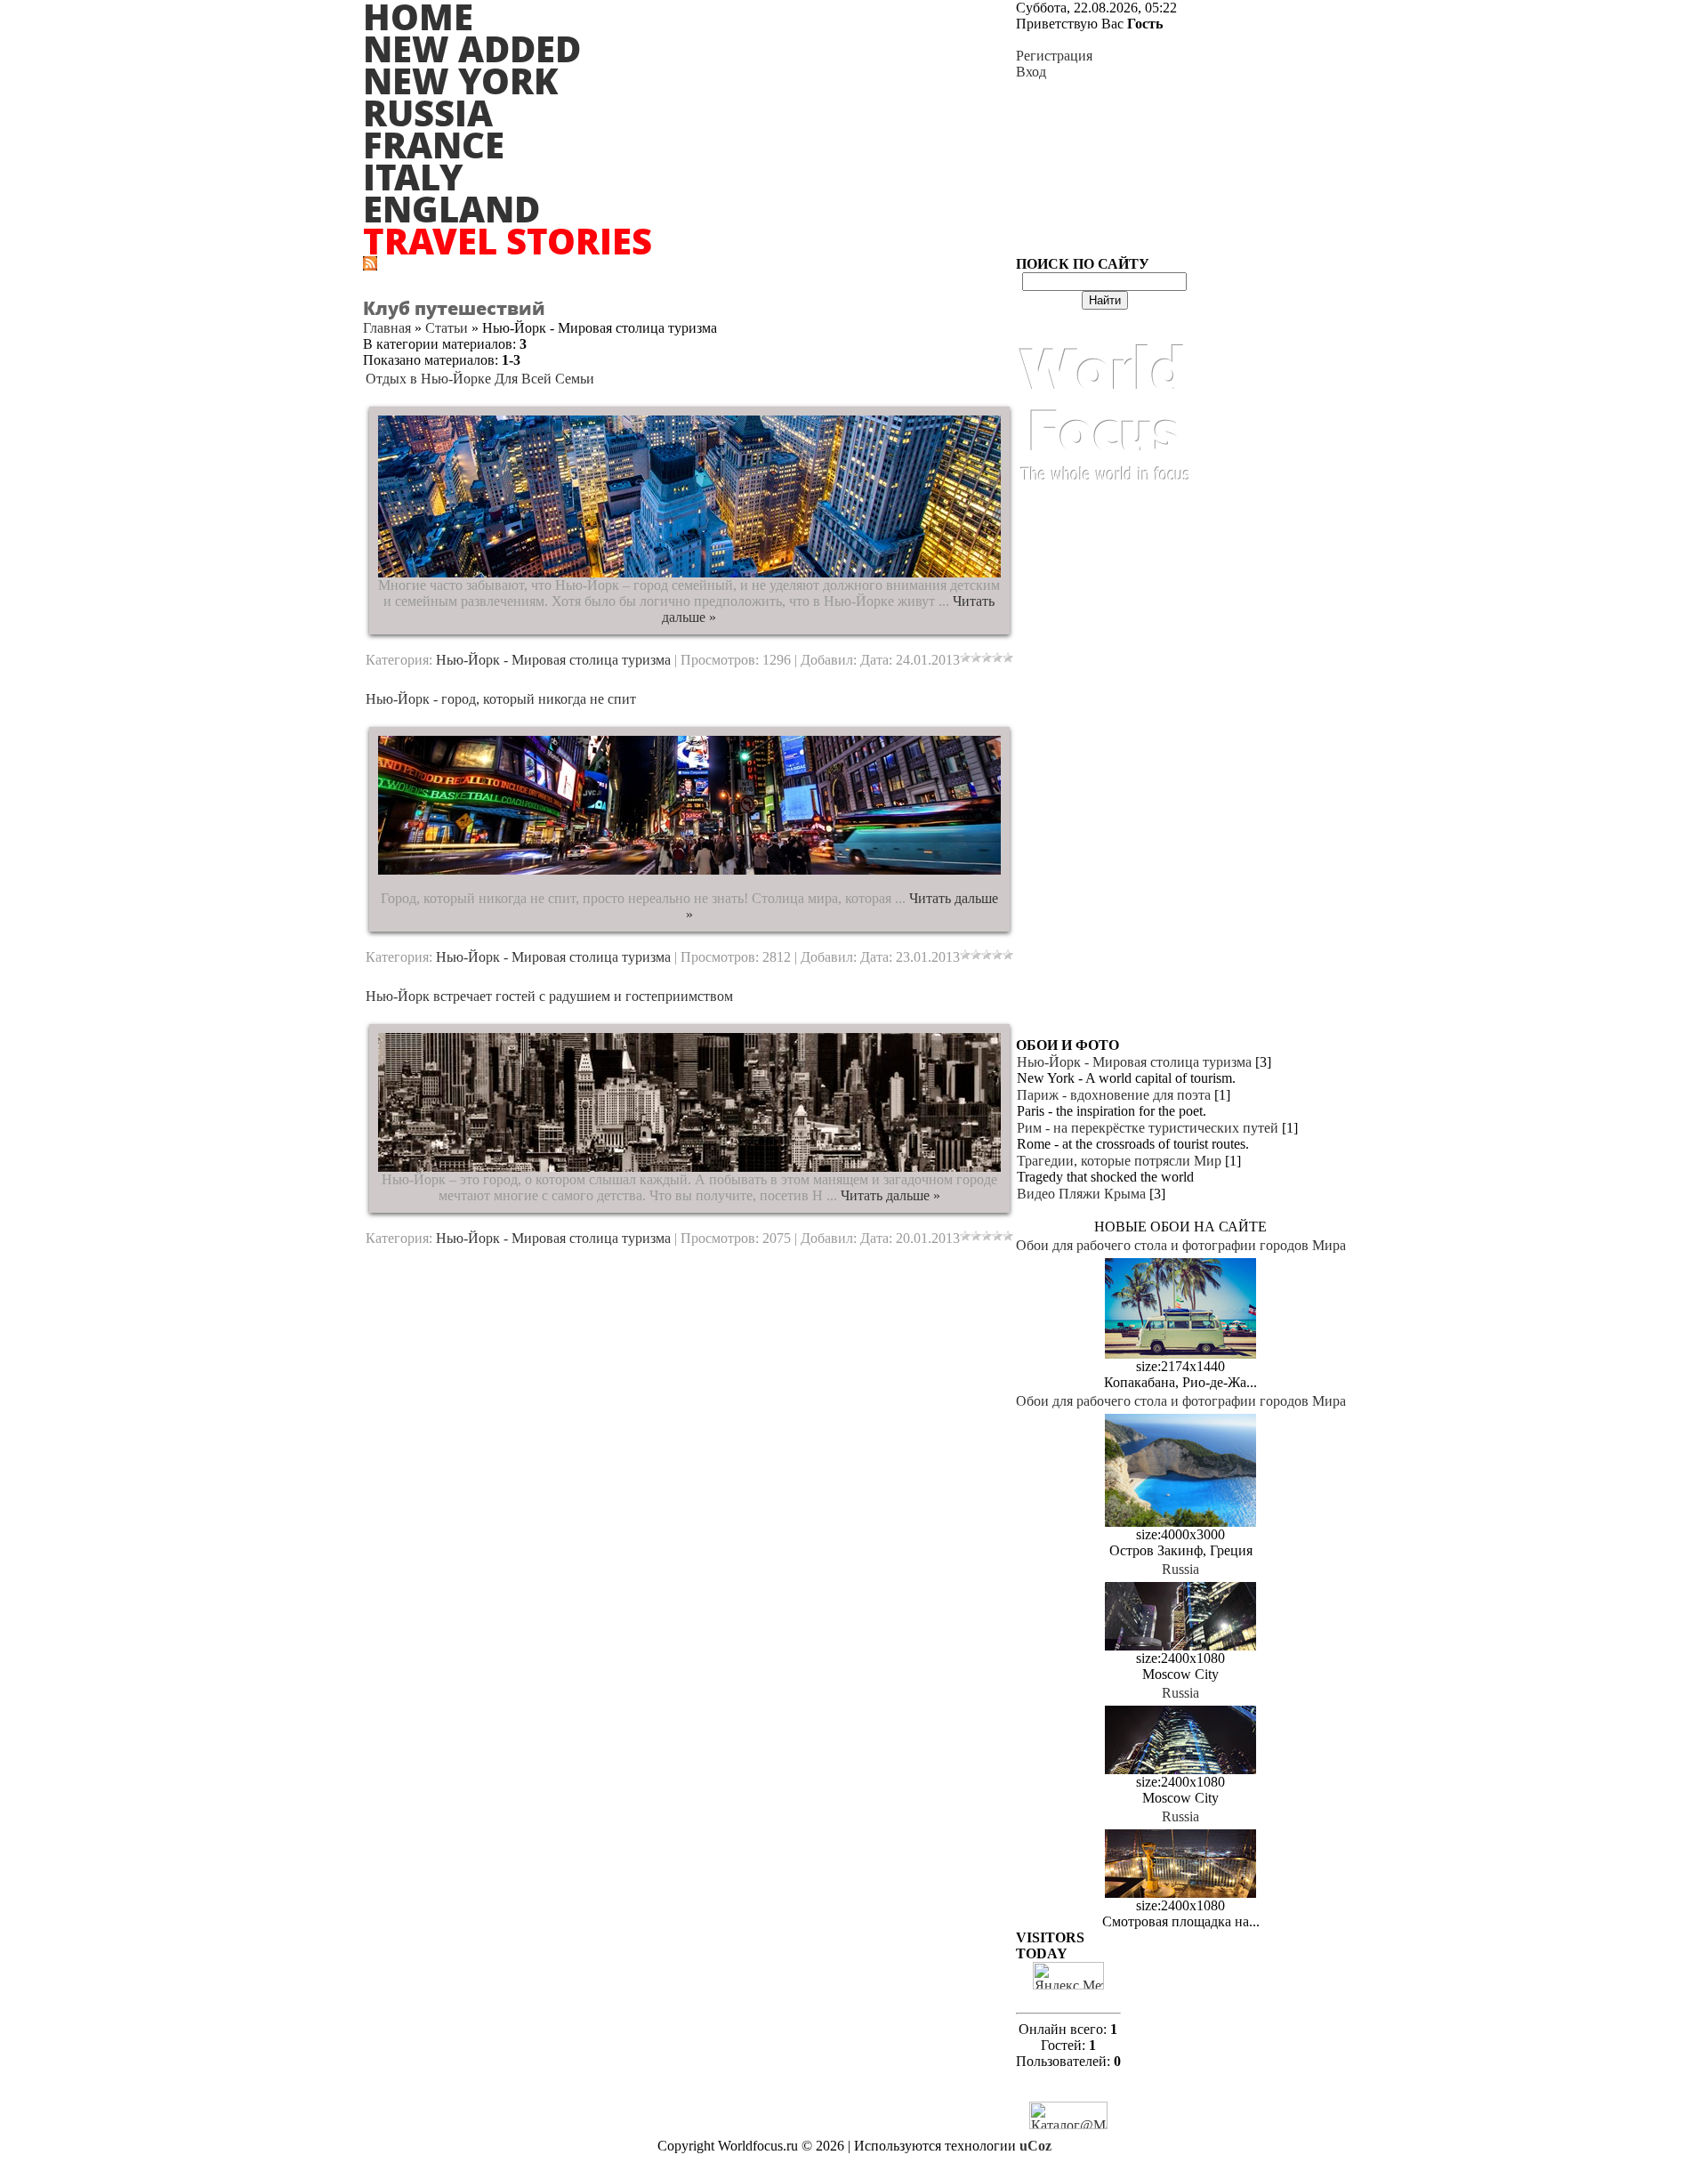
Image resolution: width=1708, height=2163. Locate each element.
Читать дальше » (890, 1195)
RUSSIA (428, 112)
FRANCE (434, 144)
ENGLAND (451, 208)
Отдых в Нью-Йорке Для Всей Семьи (480, 379)
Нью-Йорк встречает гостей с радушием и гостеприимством (549, 996)
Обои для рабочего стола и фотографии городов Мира (1181, 1245)
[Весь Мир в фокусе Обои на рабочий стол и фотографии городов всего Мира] (1105, 499)
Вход (1031, 72)
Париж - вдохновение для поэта (1114, 1095)
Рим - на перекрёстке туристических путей (1148, 1128)
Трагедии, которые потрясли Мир (1119, 1161)
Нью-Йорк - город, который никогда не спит (501, 699)
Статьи (447, 328)
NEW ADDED (472, 48)
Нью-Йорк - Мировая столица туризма (553, 660)
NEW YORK (460, 80)
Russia (1180, 1569)
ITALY (413, 176)
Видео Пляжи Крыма (1081, 1194)
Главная (387, 328)
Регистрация (1054, 56)
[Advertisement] (1105, 771)
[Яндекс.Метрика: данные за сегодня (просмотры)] (1068, 1976)
